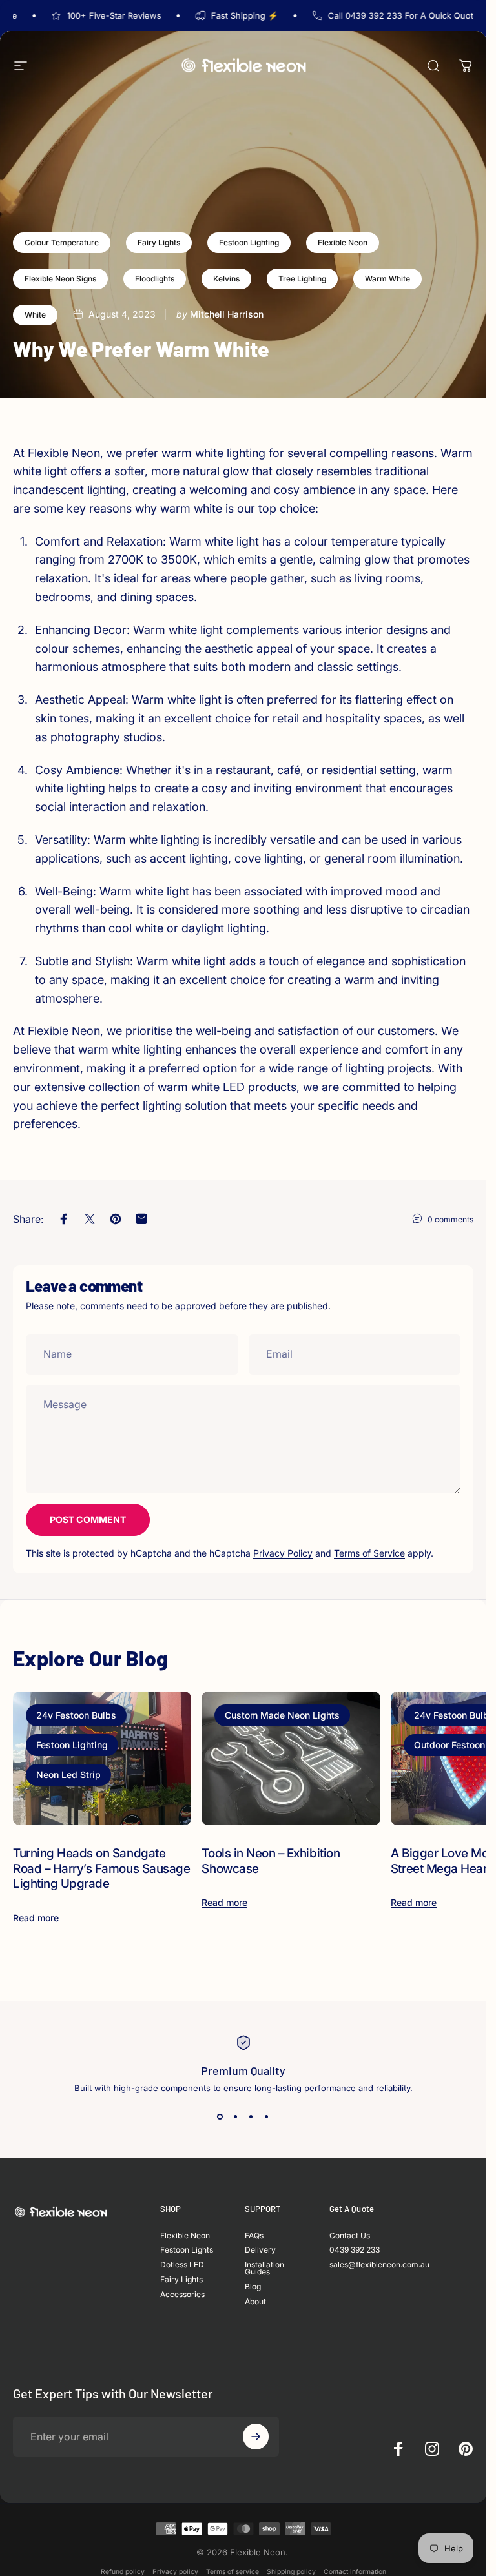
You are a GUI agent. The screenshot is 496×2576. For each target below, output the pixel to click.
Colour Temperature (62, 242)
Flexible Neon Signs (60, 279)
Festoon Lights (187, 2250)
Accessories (182, 2295)
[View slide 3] (251, 2116)
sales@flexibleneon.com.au (379, 2265)
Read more (36, 1918)
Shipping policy (291, 2572)
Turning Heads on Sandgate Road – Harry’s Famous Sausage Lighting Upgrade (101, 1868)
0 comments (450, 1219)
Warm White (387, 279)
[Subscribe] (256, 2437)
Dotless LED (182, 2265)
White (35, 315)
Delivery (260, 2250)
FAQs (254, 2236)
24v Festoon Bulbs (76, 1715)
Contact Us (350, 2236)
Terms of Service (369, 1553)
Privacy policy (175, 2572)
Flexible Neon (343, 242)
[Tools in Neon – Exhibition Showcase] (291, 1758)
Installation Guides (264, 2269)
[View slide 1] (220, 2116)
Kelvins (226, 279)
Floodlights (155, 279)
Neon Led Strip (68, 1774)
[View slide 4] (267, 2116)
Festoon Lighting (249, 242)
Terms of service (232, 2572)
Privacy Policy (283, 1553)
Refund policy (123, 2572)
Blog (253, 2287)
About (255, 2302)
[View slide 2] (236, 2116)
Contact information (355, 2572)
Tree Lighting (302, 279)
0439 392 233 (355, 2250)
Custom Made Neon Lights (282, 1715)
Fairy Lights (159, 242)
